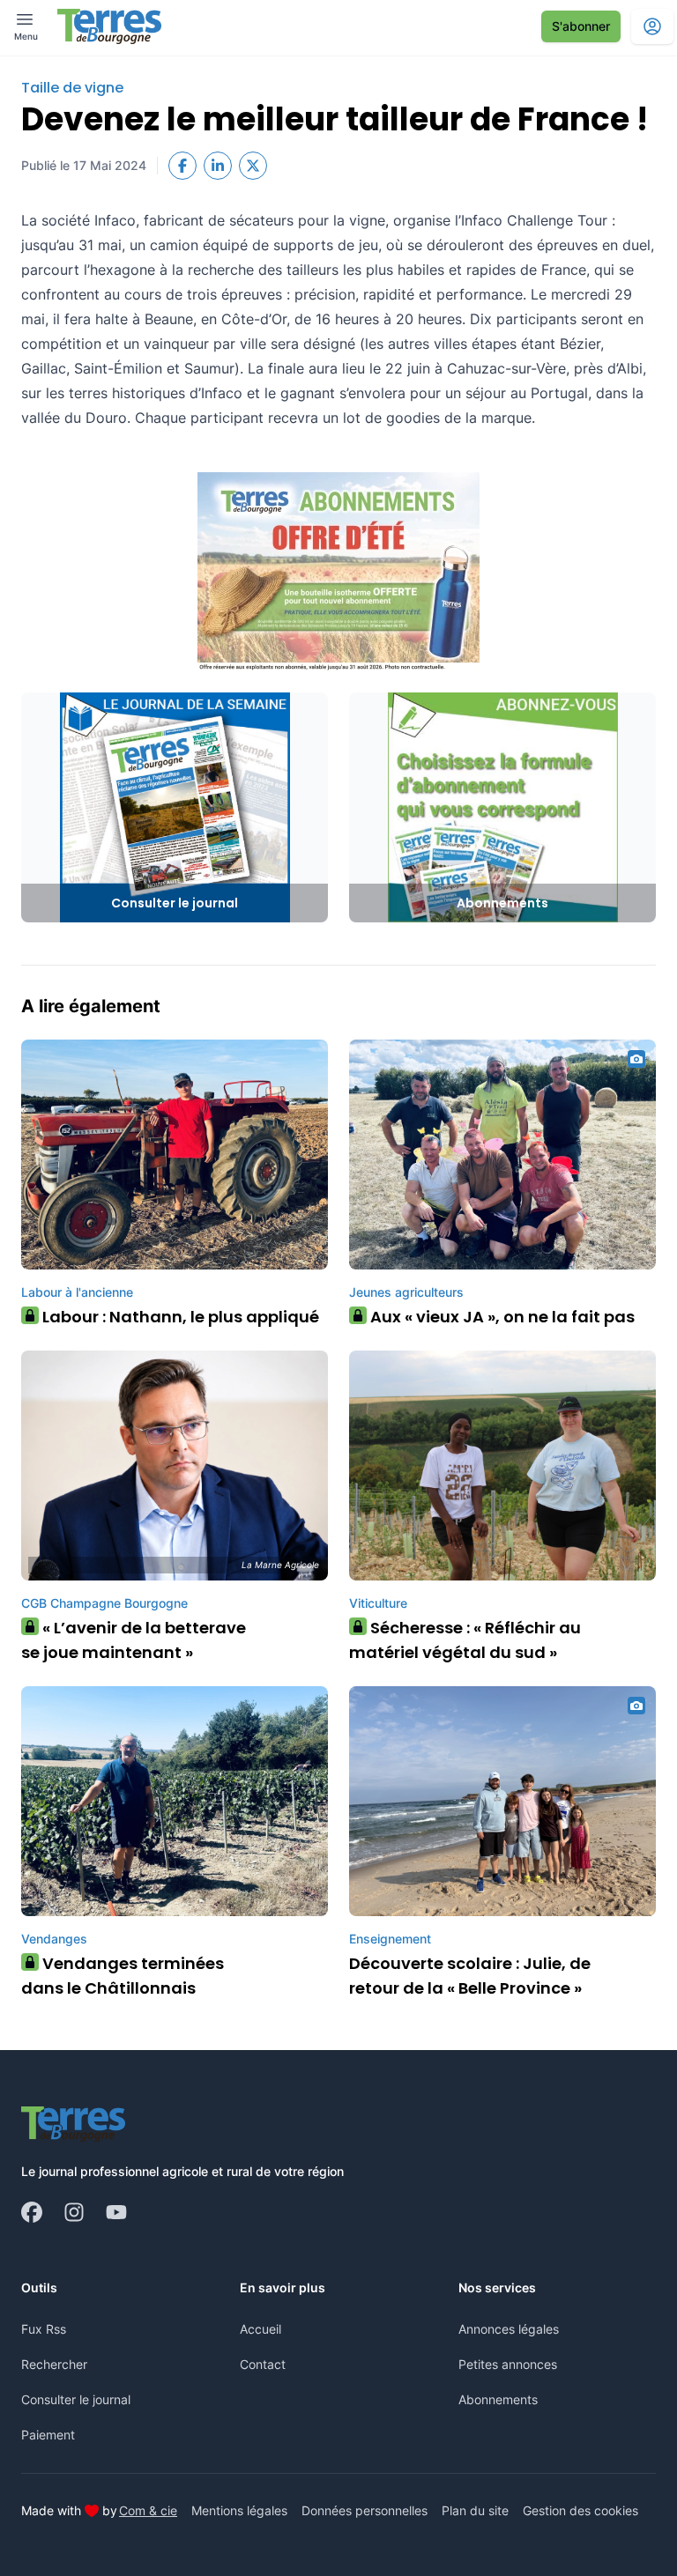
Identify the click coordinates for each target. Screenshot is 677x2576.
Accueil (260, 2329)
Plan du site (475, 2510)
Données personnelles (365, 2510)
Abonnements (498, 2399)
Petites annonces (508, 2364)
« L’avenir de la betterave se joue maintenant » (134, 1640)
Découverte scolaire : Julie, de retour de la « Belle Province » (470, 1976)
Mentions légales (239, 2510)
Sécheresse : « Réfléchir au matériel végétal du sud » (465, 1640)
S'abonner (581, 26)
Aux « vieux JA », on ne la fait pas (496, 1317)
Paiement (48, 2435)
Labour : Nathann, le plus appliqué (175, 1317)
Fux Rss (44, 2329)
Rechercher (54, 2364)
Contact (263, 2364)
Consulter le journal (76, 2399)
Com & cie (148, 2510)
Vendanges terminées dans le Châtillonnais (123, 1976)
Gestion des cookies (580, 2510)
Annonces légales (509, 2329)
